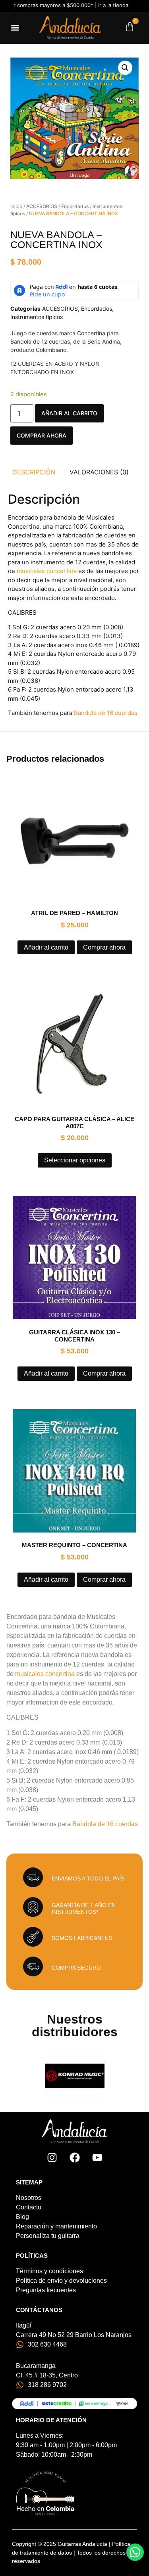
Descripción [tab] (34, 472)
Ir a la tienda (72, 5)
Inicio (16, 206)
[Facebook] (75, 2157)
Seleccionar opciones (75, 1160)
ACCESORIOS (42, 206)
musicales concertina (47, 571)
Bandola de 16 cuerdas (106, 713)
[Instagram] (52, 2157)
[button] (15, 28)
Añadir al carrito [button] (46, 947)
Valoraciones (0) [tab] (99, 472)
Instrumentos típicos (37, 317)
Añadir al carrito (69, 413)
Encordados (75, 206)
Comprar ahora (42, 435)
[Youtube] (97, 2157)
